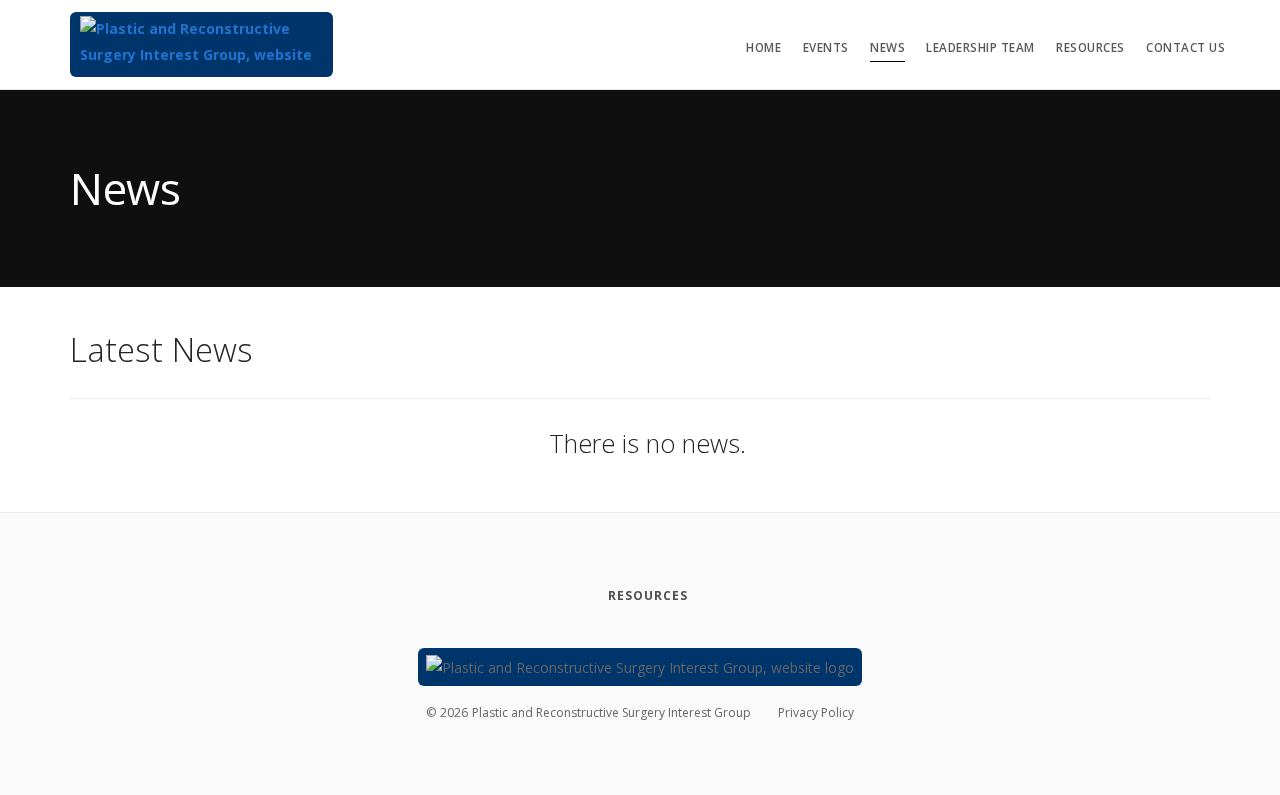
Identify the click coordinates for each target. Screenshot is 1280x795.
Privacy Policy (816, 712)
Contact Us (1185, 47)
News (887, 47)
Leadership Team (980, 47)
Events (826, 47)
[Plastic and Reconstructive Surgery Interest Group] (201, 44)
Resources (1090, 47)
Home (763, 47)
